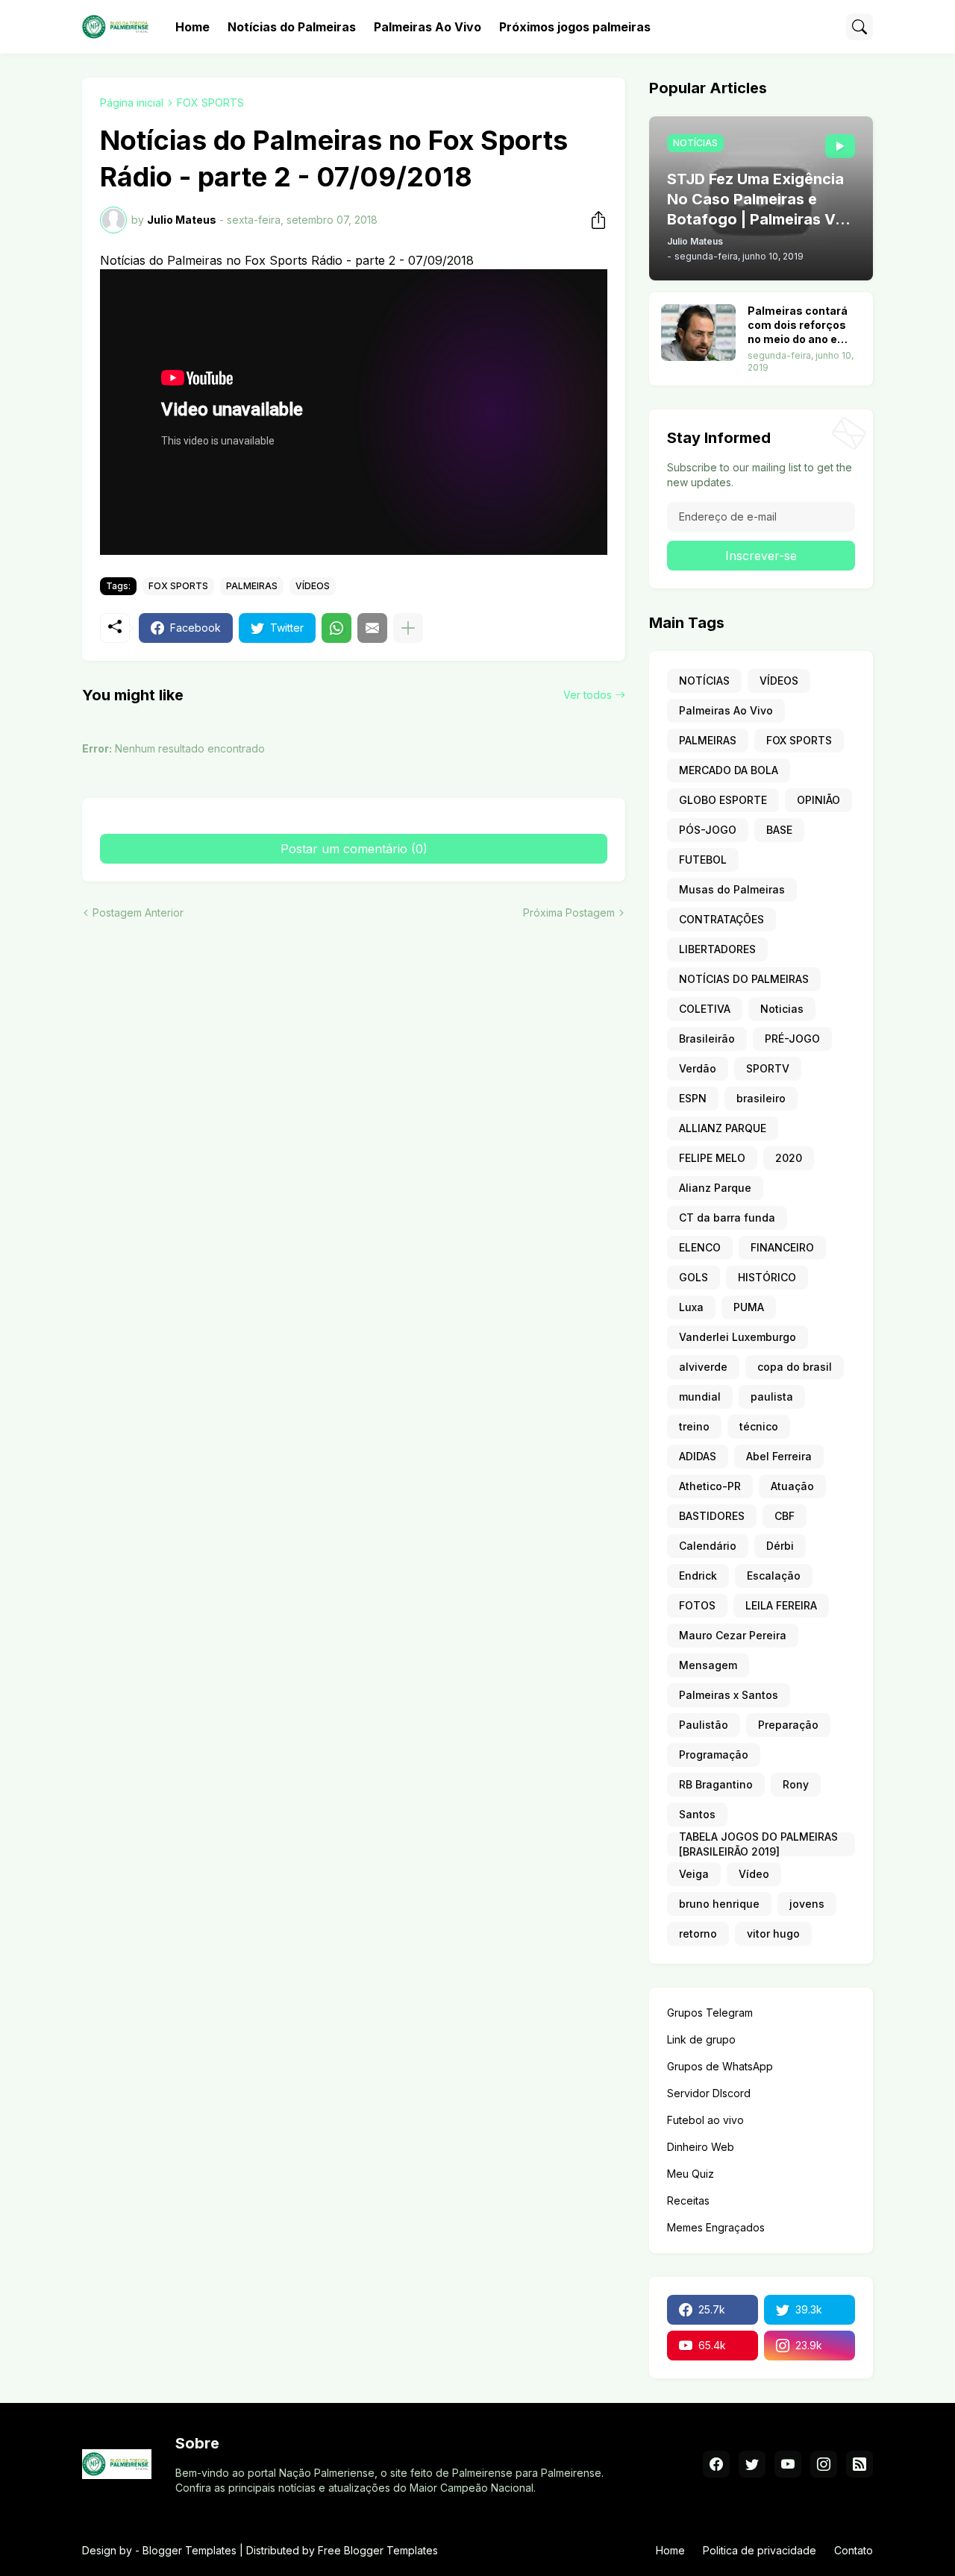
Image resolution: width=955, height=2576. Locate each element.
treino (694, 1426)
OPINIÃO (818, 800)
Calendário (708, 1546)
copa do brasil (795, 1367)
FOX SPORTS (210, 103)
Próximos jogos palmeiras (575, 27)
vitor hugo (773, 1933)
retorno (698, 1933)
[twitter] (752, 2464)
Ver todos (588, 695)
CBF (785, 1516)
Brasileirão (707, 1039)
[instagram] (824, 2464)
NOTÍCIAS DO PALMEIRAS (744, 979)
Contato (854, 2550)
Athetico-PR (710, 1486)
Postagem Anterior (138, 912)
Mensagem (708, 1665)
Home (192, 27)
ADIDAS (698, 1456)
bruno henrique (719, 1904)
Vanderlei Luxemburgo (738, 1337)
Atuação (792, 1486)
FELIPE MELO (712, 1158)
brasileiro (761, 1098)
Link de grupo (701, 2039)
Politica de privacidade (760, 2550)
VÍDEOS (313, 586)
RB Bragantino (716, 1784)
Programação (714, 1754)
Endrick (698, 1576)
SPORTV (768, 1068)
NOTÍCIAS (704, 681)
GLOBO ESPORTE (723, 800)
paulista (772, 1397)
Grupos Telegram (710, 2013)
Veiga (694, 1874)
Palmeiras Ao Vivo (428, 27)
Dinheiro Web (701, 2147)
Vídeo (754, 1874)
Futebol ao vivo (705, 2120)
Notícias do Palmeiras (292, 27)
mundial (700, 1397)
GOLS (693, 1277)
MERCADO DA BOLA (729, 770)
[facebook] (716, 2464)
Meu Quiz (691, 2174)
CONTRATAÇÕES (721, 919)
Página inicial (132, 103)
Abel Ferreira (779, 1456)
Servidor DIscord (709, 2093)
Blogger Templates (190, 2550)
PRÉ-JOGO (792, 1039)
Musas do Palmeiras (732, 889)
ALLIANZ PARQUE (723, 1128)
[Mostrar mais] (408, 628)
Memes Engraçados (716, 2227)
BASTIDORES (712, 1516)
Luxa (691, 1307)
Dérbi (780, 1546)
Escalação (774, 1576)
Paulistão (704, 1725)
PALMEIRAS (252, 586)
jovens (807, 1904)
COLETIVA (705, 1009)
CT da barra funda (727, 1218)
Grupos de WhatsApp (720, 2066)
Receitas (688, 2200)
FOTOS (697, 1605)
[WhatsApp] (336, 628)
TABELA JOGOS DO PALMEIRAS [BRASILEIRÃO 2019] (758, 1844)
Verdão (698, 1068)
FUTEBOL (703, 860)
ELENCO (700, 1247)
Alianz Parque (715, 1188)
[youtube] (788, 2464)
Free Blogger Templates (378, 2550)
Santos (697, 1814)
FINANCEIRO (782, 1247)
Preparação (788, 1725)
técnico (759, 1426)
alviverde (703, 1367)
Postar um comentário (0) (354, 849)
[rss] (859, 2464)
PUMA (749, 1307)
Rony (796, 1784)
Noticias (782, 1009)
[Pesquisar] (859, 27)
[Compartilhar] (594, 220)
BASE (779, 830)
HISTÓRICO (767, 1277)
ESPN (693, 1098)
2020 (789, 1158)
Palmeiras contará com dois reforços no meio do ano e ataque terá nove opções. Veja (798, 326)
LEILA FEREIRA (781, 1605)
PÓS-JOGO (708, 830)
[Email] (372, 628)
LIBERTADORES (717, 949)
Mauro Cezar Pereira (733, 1635)
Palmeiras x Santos (729, 1695)
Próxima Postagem (569, 912)
